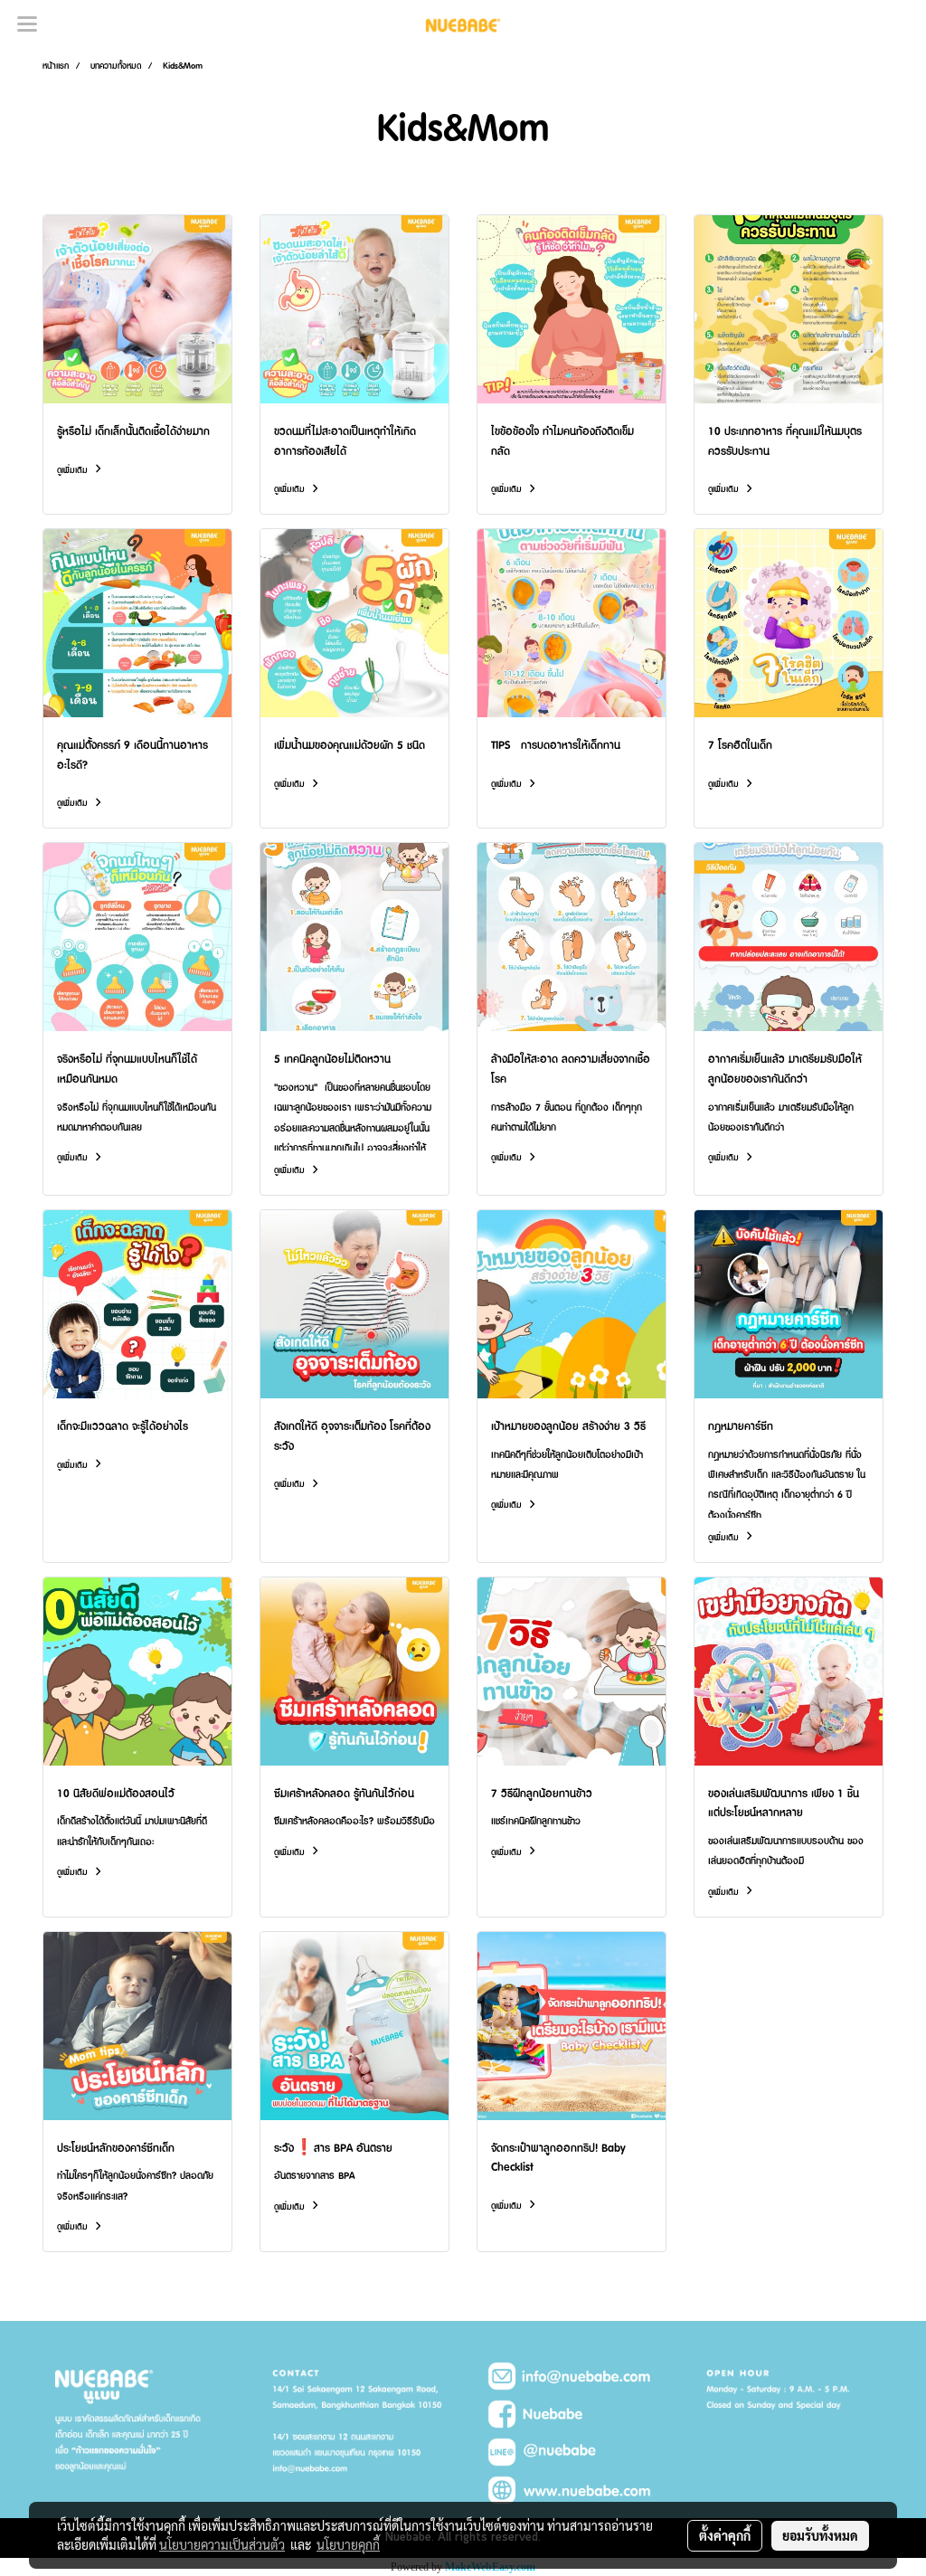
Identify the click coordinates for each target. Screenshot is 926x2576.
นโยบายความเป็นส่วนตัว (222, 2544)
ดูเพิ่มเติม (74, 470)
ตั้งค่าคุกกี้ (725, 2535)
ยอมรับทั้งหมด (820, 2535)
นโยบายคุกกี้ (348, 2544)
